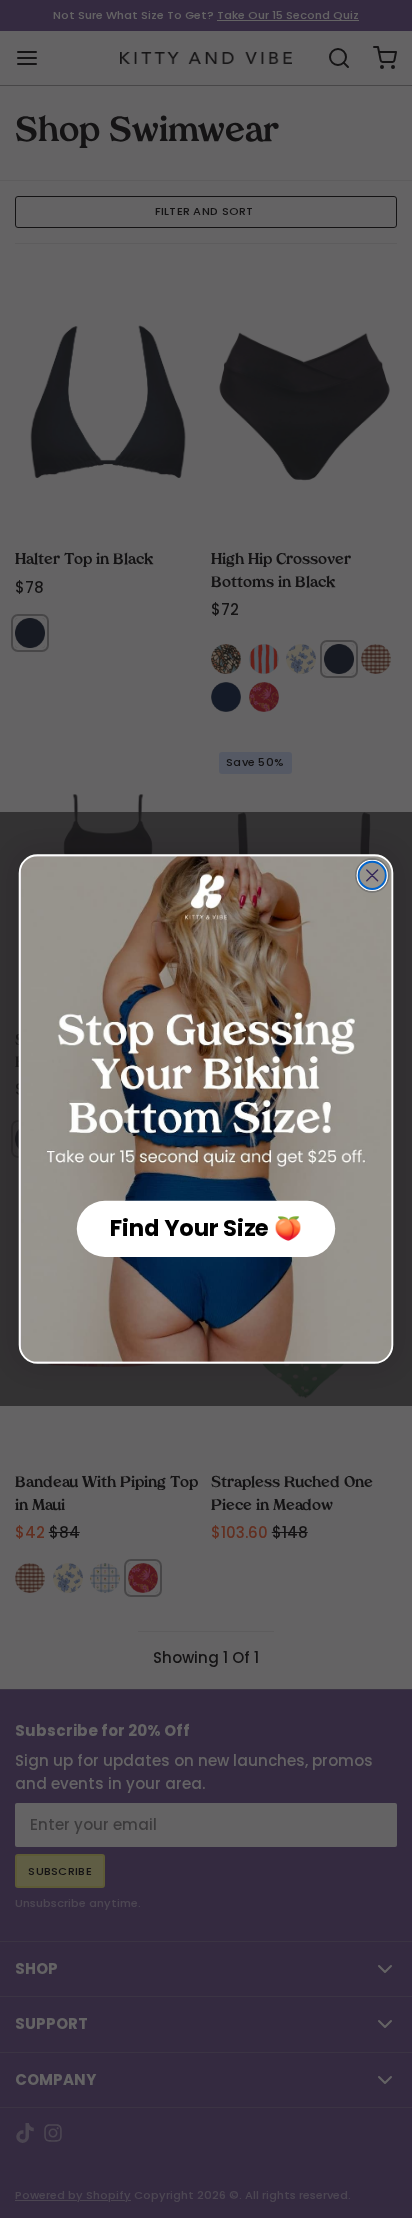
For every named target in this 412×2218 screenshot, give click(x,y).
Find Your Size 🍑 (206, 1228)
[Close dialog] (372, 875)
